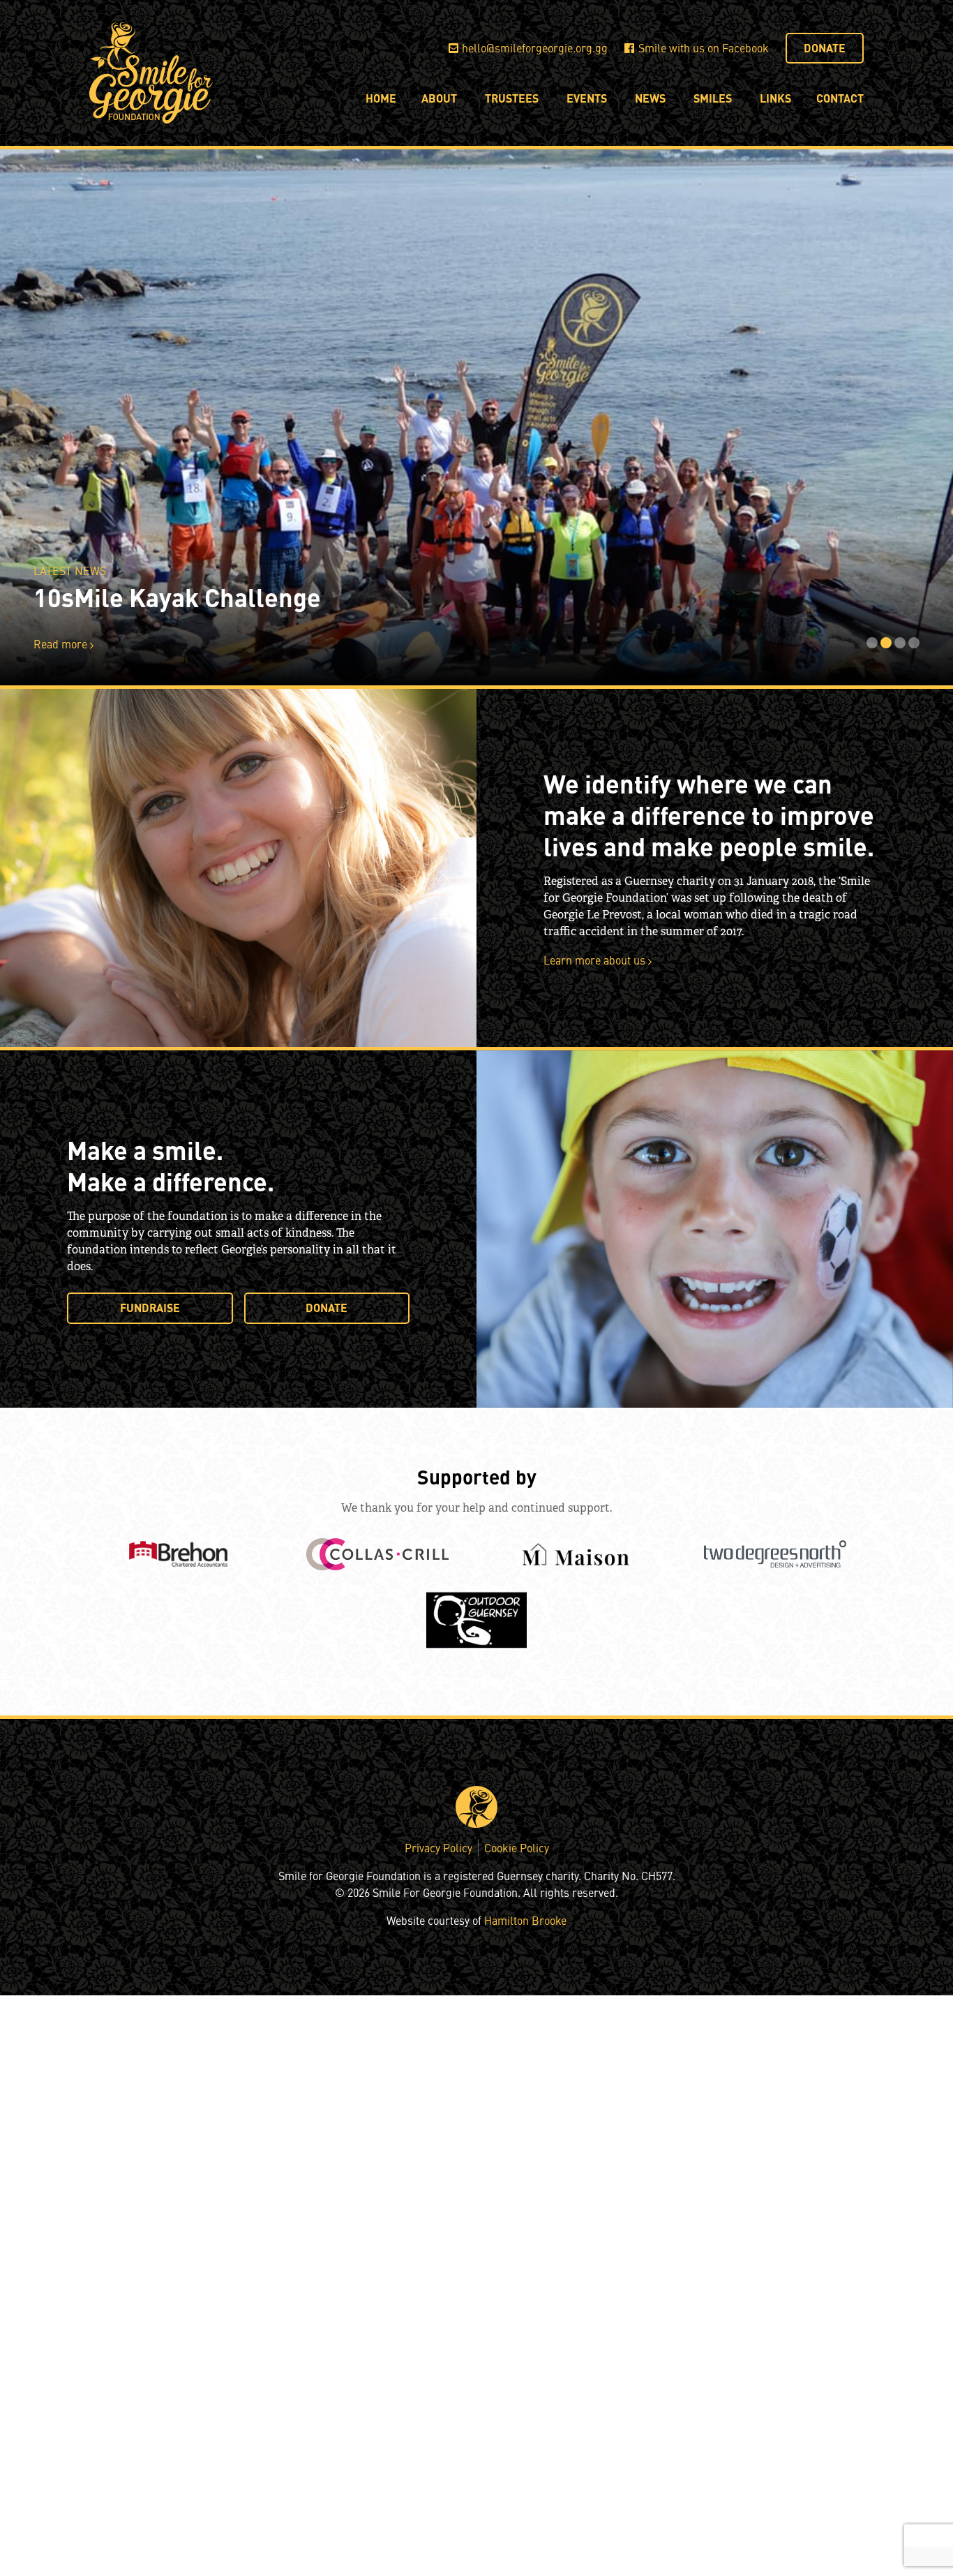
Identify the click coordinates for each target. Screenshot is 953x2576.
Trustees (512, 98)
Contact (840, 98)
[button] (871, 643)
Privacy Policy (438, 1847)
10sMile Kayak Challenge (177, 597)
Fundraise (150, 1308)
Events (587, 98)
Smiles (713, 98)
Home (381, 98)
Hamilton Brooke (525, 1920)
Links (775, 98)
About (439, 98)
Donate (825, 48)
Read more (62, 643)
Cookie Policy (517, 1847)
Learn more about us (596, 960)
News (650, 98)
